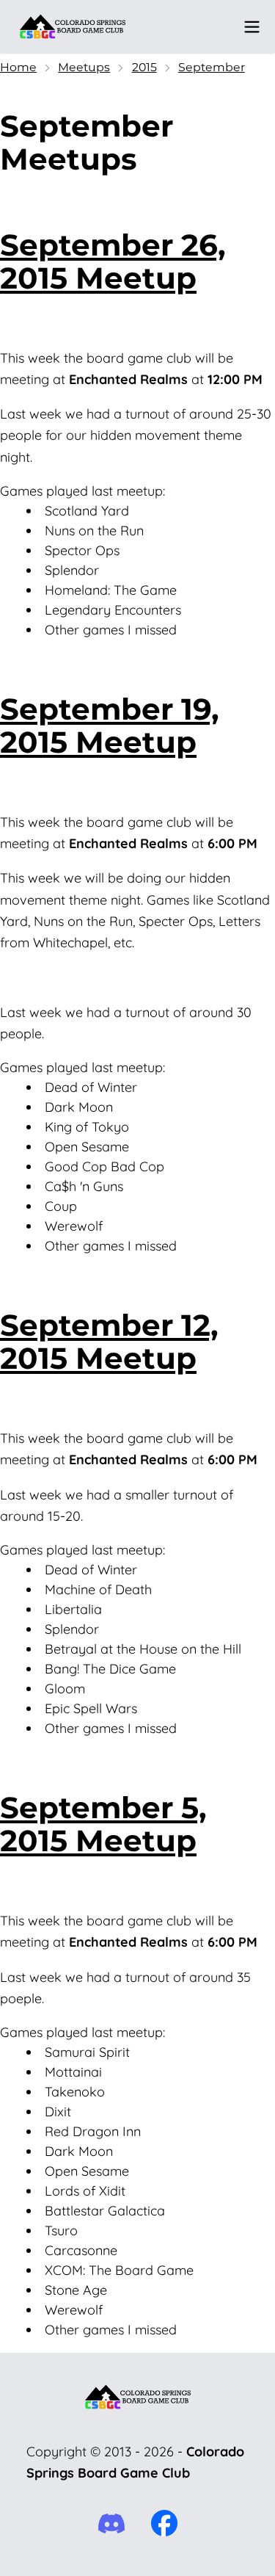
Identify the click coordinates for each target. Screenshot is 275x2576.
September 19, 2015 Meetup (110, 726)
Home (18, 67)
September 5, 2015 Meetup (103, 1824)
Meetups (84, 67)
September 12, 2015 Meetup (109, 1342)
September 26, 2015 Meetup (113, 261)
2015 (144, 67)
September (212, 67)
